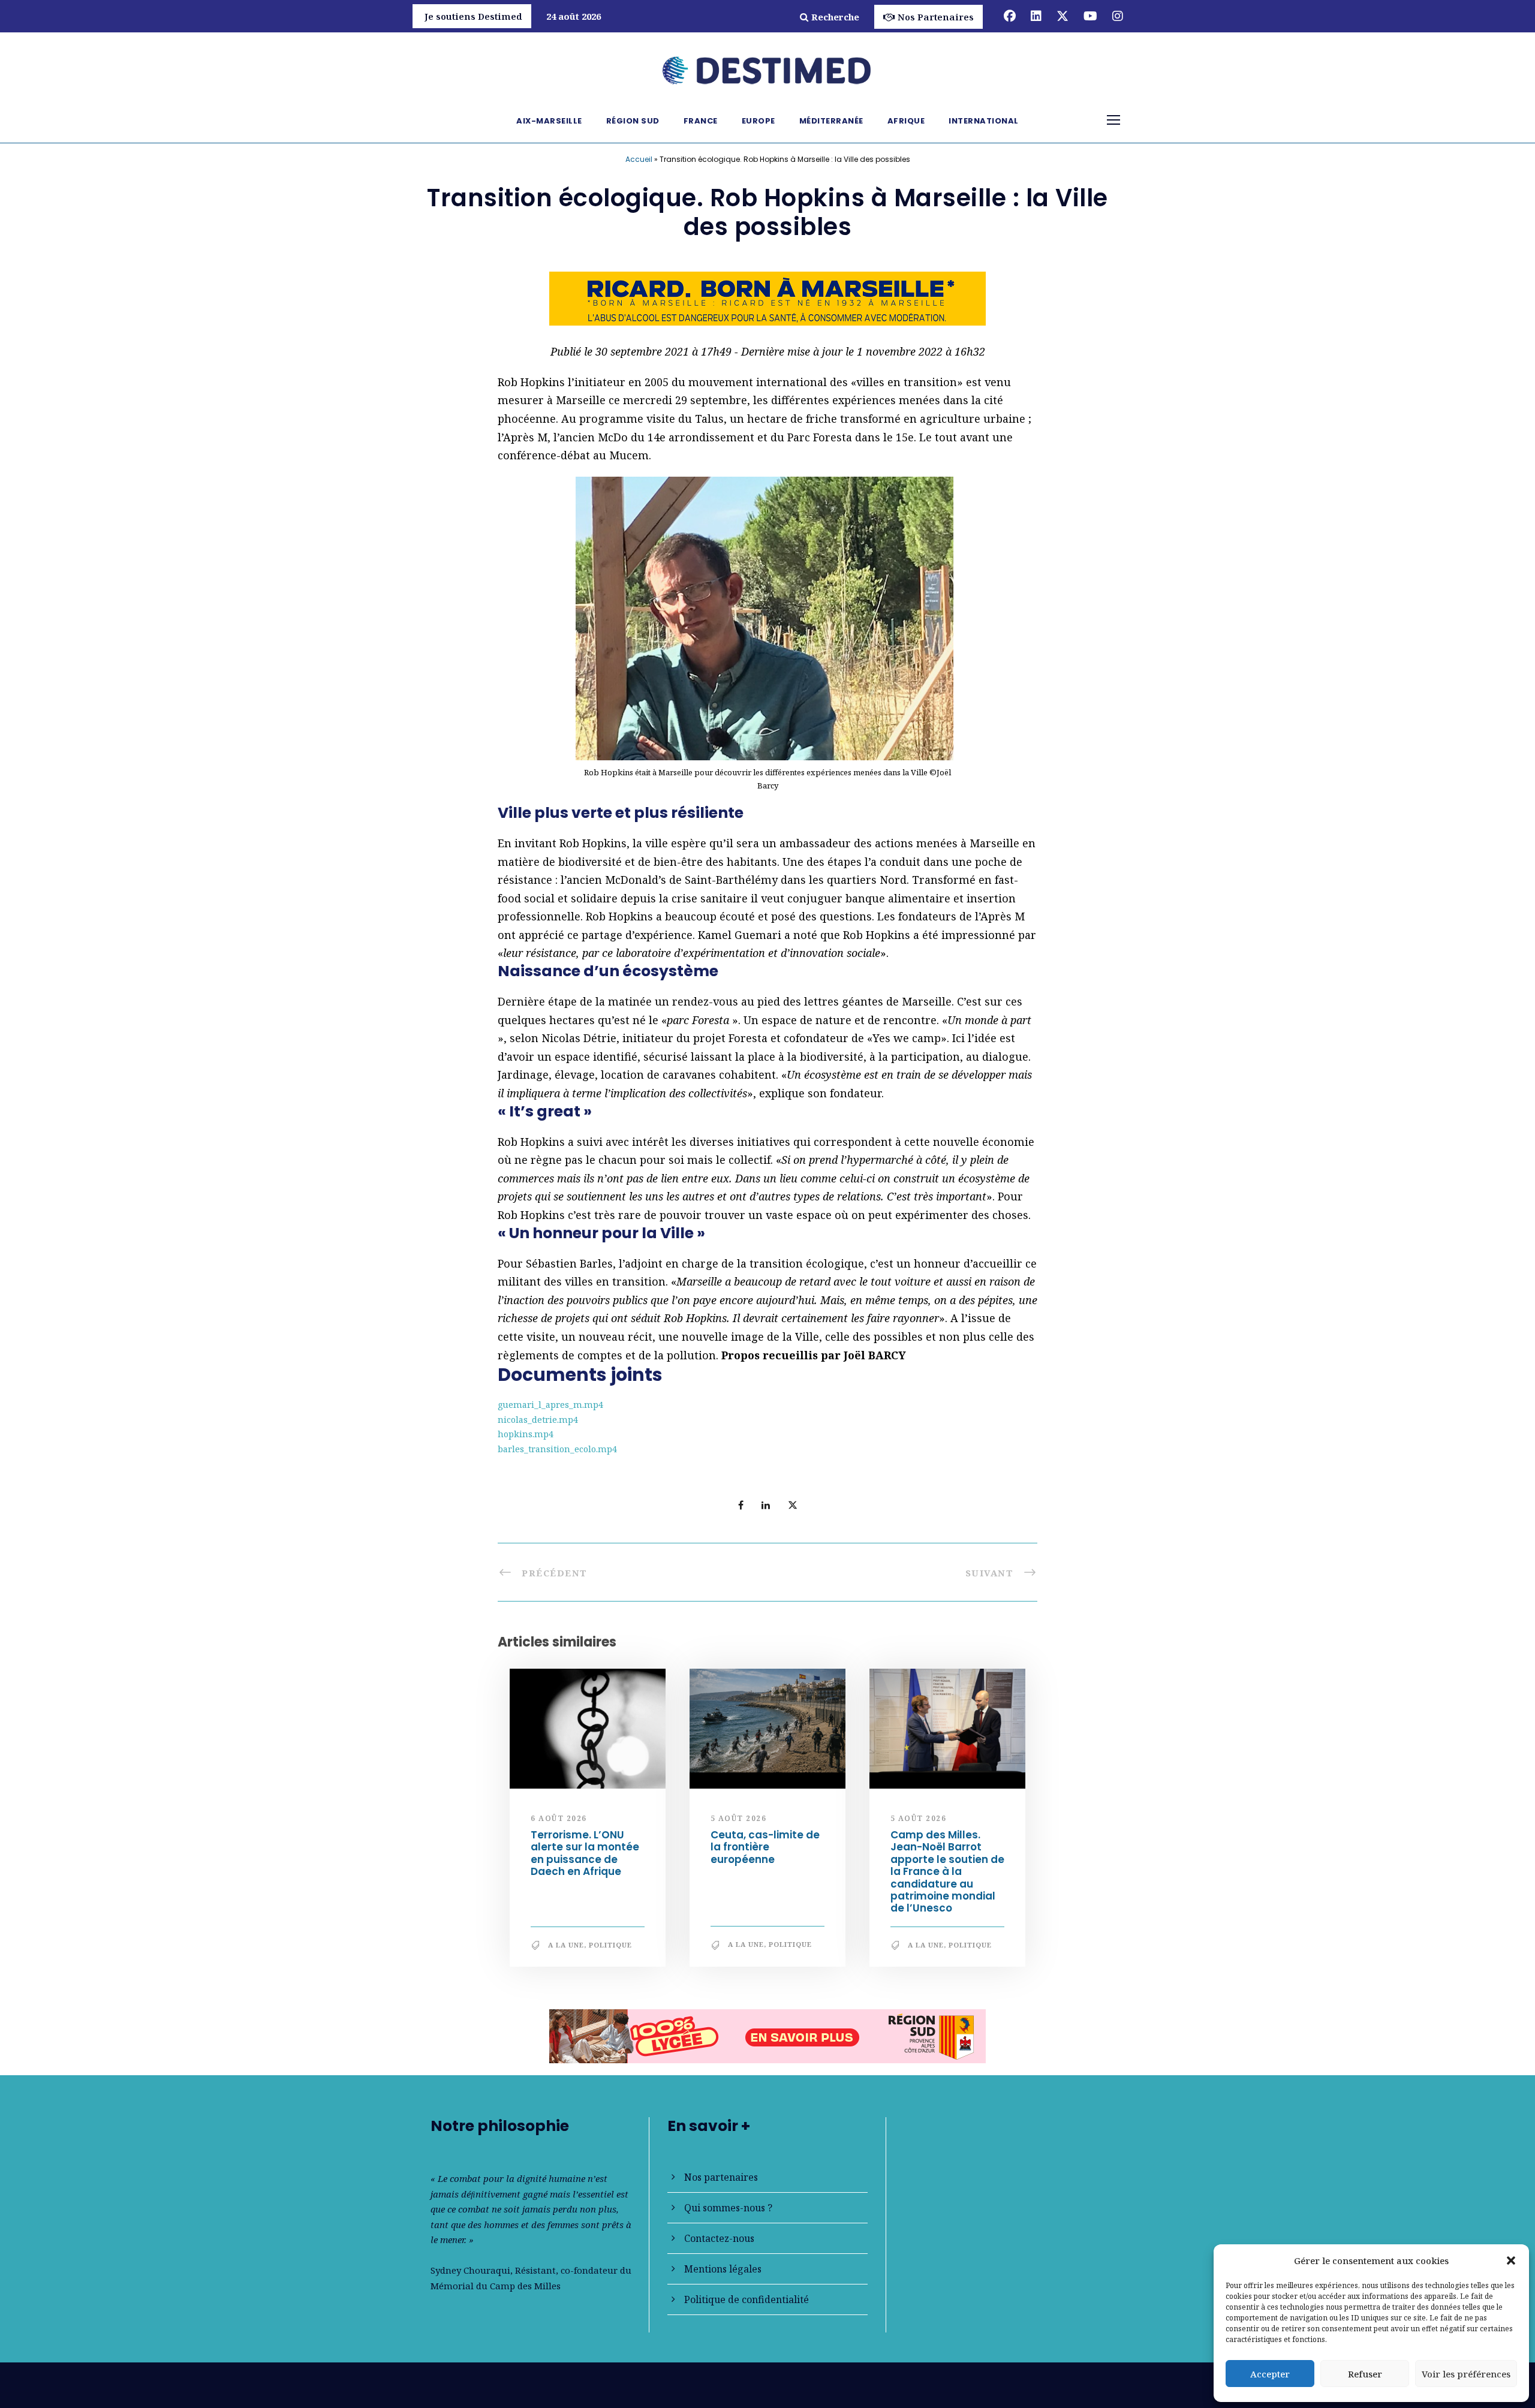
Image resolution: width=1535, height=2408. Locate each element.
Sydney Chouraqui (470, 2270)
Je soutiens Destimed (473, 16)
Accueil (639, 159)
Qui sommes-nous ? (728, 2208)
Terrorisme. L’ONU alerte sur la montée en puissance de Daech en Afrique (585, 1853)
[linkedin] (1036, 16)
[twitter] (1063, 16)
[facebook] (1010, 16)
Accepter (1270, 2374)
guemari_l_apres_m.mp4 (550, 1405)
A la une (566, 1945)
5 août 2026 (739, 1818)
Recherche (835, 17)
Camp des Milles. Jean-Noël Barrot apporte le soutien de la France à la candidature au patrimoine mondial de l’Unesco (947, 1871)
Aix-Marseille (549, 121)
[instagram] (1118, 16)
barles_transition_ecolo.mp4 (557, 1449)
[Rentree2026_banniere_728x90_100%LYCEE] (767, 2035)
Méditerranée (831, 121)
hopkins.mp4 (526, 1434)
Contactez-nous (719, 2238)
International (984, 121)
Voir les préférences (1466, 2374)
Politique (610, 1945)
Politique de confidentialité (747, 2299)
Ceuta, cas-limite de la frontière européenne (765, 1847)
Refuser (1365, 2374)
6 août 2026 (559, 1818)
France (701, 121)
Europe (759, 121)
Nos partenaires (721, 2177)
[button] (1511, 2260)
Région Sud (633, 121)
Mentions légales (723, 2269)
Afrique (906, 121)
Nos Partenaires (936, 17)
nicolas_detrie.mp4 (538, 1420)
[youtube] (1090, 16)
